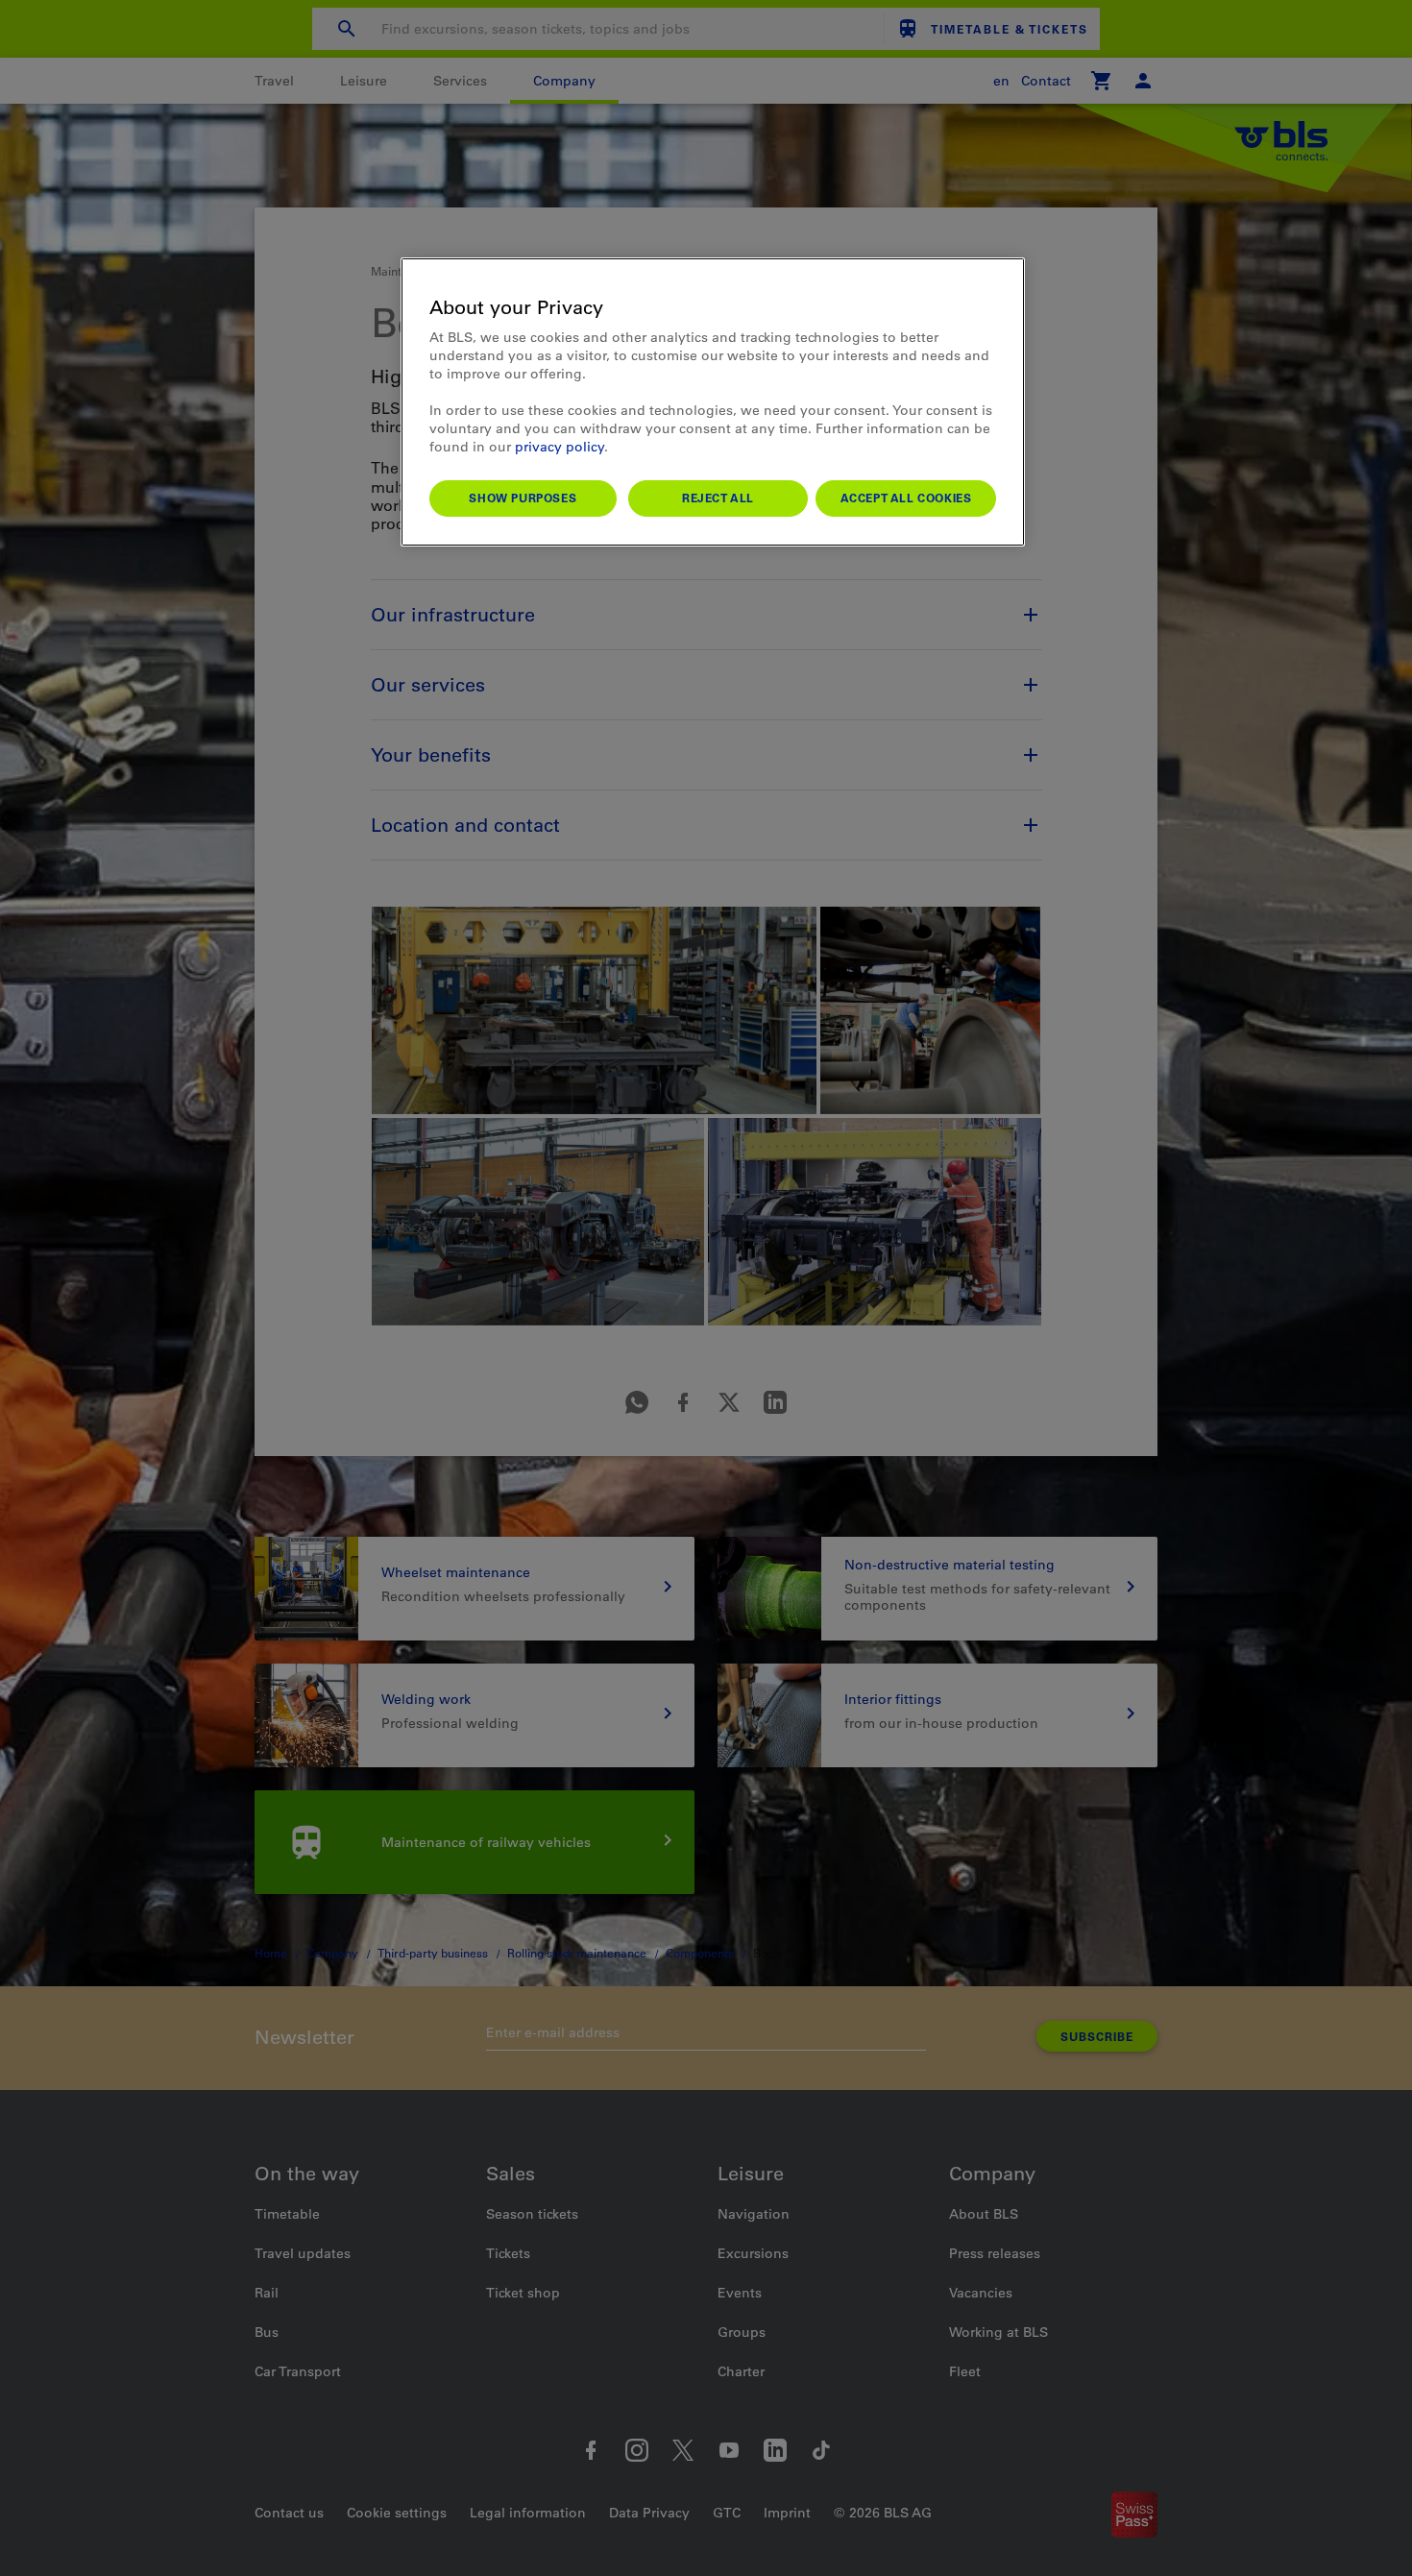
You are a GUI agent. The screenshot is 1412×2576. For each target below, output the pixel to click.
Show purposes (523, 498)
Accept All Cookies (906, 498)
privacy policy (560, 447)
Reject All (718, 498)
